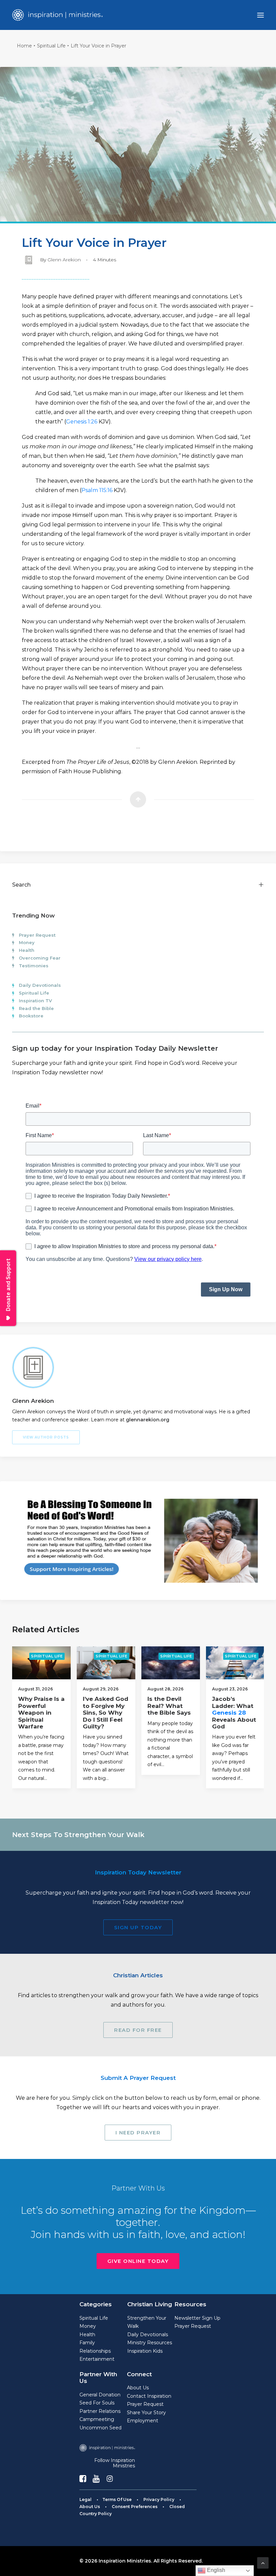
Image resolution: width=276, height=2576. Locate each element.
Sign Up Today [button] (138, 1927)
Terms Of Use (117, 2499)
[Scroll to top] (263, 2562)
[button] (261, 15)
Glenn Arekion (64, 260)
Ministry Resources (150, 2343)
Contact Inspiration (149, 2396)
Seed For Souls (97, 2403)
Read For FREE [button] (138, 2030)
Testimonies (34, 966)
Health (27, 950)
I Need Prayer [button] (138, 2133)
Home (24, 46)
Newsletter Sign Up (197, 2318)
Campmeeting (97, 2419)
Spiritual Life (51, 46)
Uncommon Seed (100, 2428)
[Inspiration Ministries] (57, 15)
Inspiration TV (35, 1001)
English (215, 2570)
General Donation (100, 2395)
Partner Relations (100, 2411)
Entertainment (97, 2359)
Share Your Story (146, 2413)
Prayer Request (37, 935)
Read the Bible (36, 1008)
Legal (85, 2499)
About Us (138, 2388)
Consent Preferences (135, 2507)
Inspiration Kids (145, 2351)
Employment (143, 2421)
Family (87, 2343)
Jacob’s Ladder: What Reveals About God (234, 1713)
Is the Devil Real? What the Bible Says (169, 1706)
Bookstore (31, 1016)
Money (27, 942)
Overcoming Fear (40, 958)
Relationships (95, 2351)
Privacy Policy (159, 2499)
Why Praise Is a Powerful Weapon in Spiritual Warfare (41, 1713)
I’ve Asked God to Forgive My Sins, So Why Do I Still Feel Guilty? (106, 1713)
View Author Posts (46, 1437)
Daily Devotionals (40, 985)
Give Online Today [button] (138, 2261)
